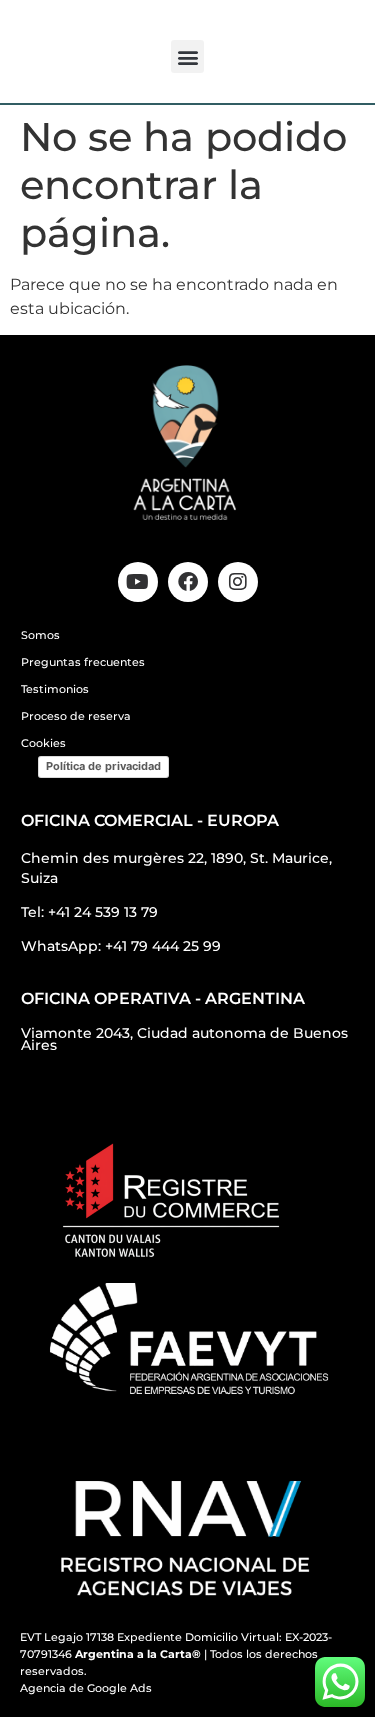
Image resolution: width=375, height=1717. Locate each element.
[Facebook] (188, 582)
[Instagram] (238, 582)
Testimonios (55, 689)
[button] (187, 56)
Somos (40, 635)
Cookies (43, 743)
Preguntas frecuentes (83, 662)
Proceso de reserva (76, 716)
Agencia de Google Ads (86, 1688)
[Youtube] (138, 582)
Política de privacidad (103, 766)
